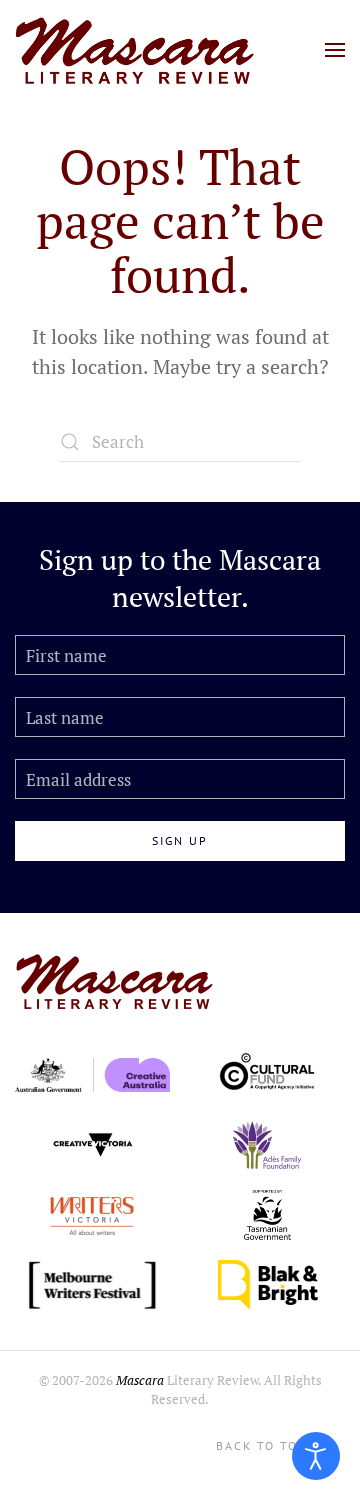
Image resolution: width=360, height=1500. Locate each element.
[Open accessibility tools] (316, 1456)
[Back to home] (135, 50)
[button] (335, 50)
